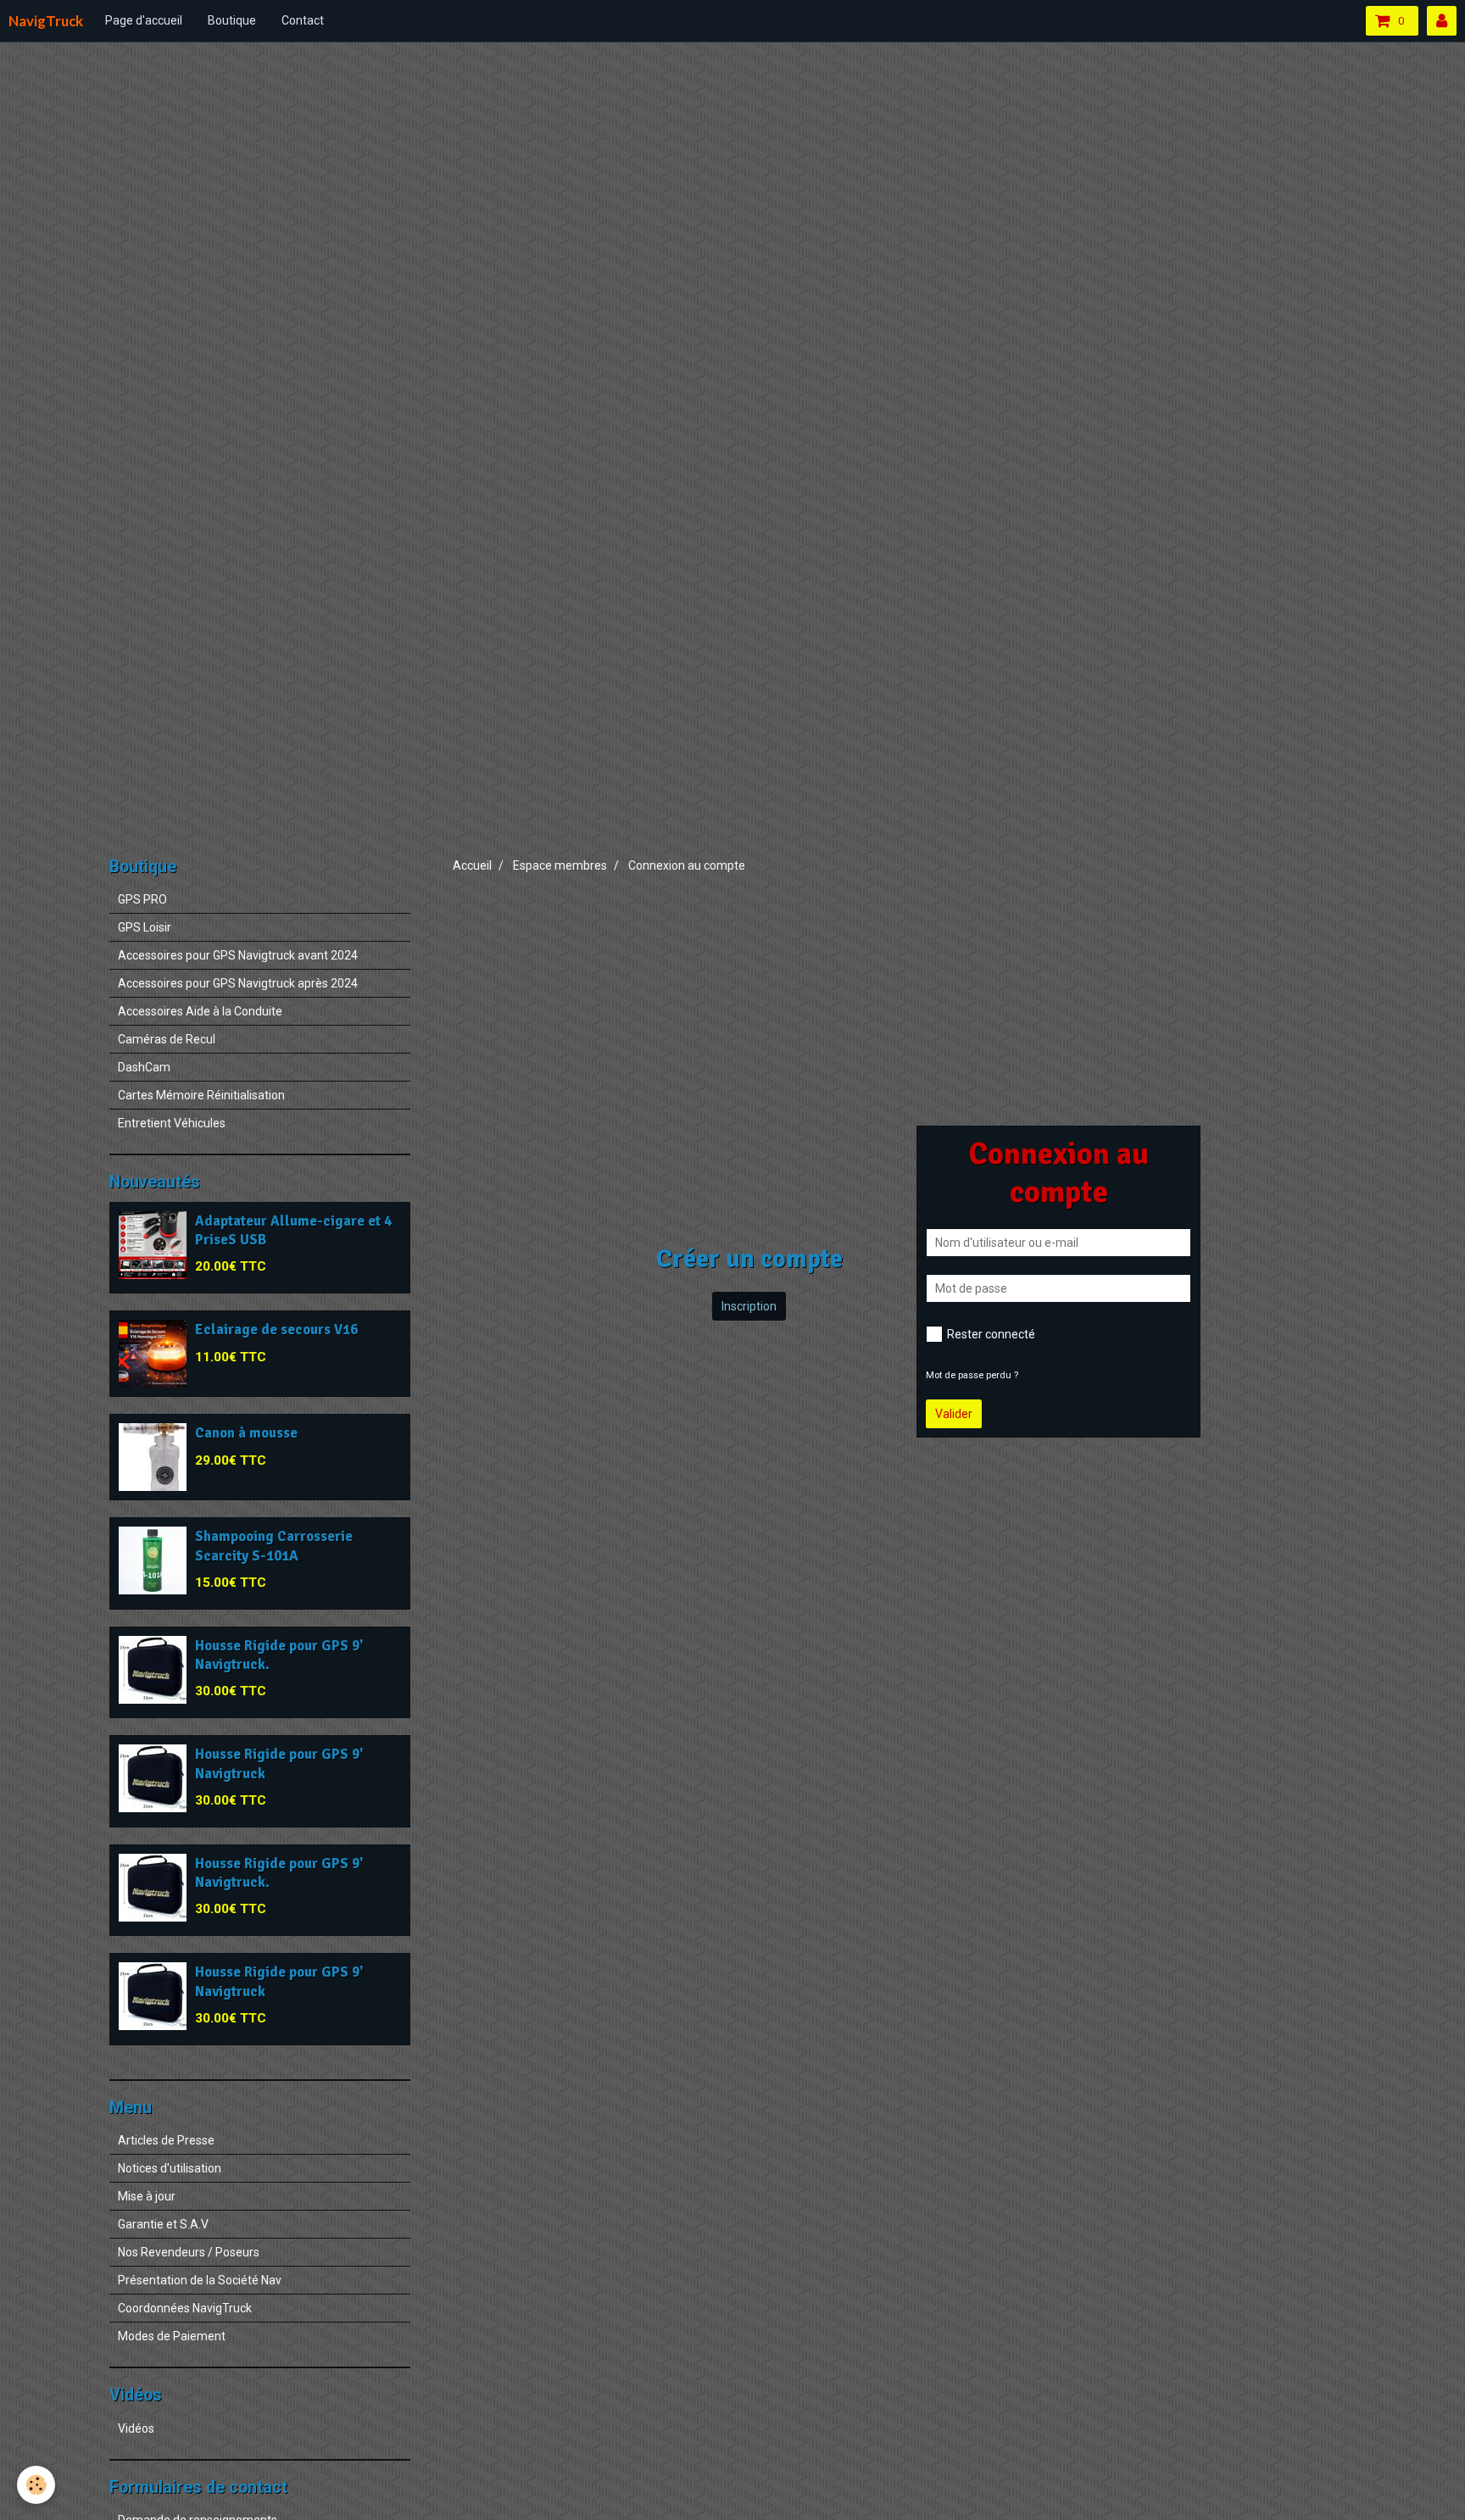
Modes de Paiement (172, 2336)
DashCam (144, 1067)
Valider (954, 1414)
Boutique (232, 20)
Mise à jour (147, 2196)
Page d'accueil (144, 20)
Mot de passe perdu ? (972, 1375)
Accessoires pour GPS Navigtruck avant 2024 (238, 955)
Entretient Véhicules (172, 1123)
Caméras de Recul (167, 1039)
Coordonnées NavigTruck (185, 2308)
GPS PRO (142, 899)
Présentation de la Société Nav (200, 2280)
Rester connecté (991, 1334)
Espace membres (560, 865)
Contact (303, 20)
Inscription (749, 1306)
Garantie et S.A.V (163, 2224)
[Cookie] (36, 2485)
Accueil (472, 865)
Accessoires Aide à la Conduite (200, 1011)
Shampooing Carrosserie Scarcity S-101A (274, 1546)
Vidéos (136, 2428)
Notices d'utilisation (170, 2168)
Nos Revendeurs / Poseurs (189, 2252)
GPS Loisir (145, 927)
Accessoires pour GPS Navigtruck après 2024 (238, 983)
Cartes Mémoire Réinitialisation (201, 1095)
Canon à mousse (246, 1434)
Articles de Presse (166, 2140)
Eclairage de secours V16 (276, 1330)
